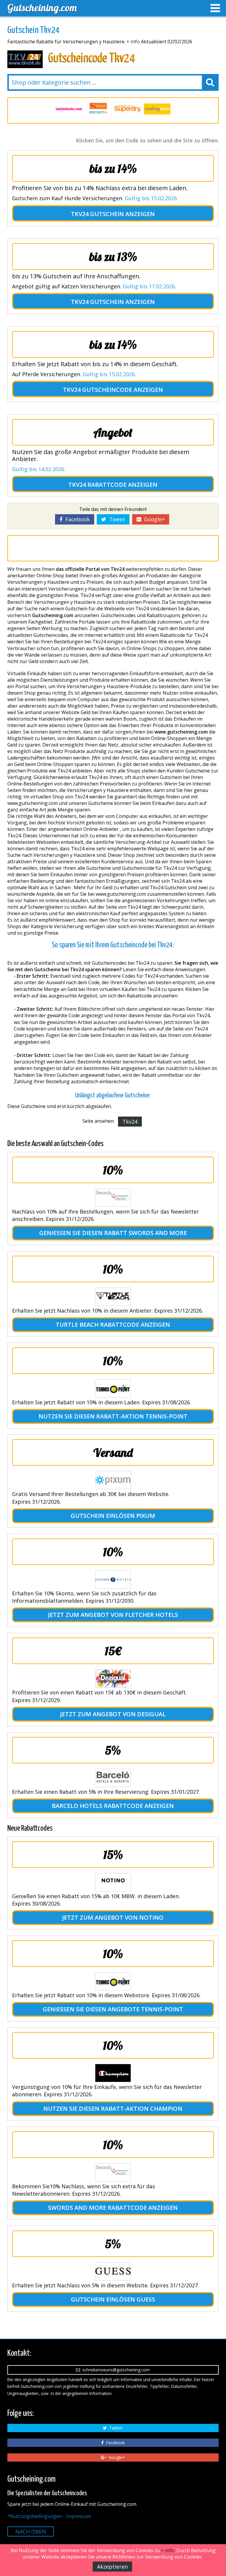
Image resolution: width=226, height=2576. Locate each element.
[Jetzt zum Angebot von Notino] (113, 1882)
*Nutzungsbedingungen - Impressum (49, 2516)
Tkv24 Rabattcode (97, 485)
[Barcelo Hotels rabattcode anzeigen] (113, 1778)
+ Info (133, 42)
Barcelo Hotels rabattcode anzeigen (113, 1806)
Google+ (153, 519)
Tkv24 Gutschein (97, 214)
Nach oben (31, 2531)
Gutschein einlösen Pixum (113, 1516)
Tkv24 (130, 1122)
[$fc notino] (157, 109)
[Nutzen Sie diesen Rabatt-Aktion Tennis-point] (113, 1388)
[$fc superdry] (98, 109)
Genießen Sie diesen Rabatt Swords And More (113, 1233)
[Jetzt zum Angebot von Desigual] (113, 1679)
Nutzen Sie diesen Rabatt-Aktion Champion (113, 2109)
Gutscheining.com (42, 8)
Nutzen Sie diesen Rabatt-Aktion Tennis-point (113, 1416)
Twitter (115, 2428)
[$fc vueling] (128, 109)
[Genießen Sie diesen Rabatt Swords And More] (113, 1198)
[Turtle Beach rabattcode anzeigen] (113, 1297)
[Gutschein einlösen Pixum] (113, 1480)
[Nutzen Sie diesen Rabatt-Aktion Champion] (113, 2073)
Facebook (76, 519)
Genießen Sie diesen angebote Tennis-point (113, 2009)
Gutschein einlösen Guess (113, 2299)
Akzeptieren (112, 2567)
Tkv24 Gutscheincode (98, 390)
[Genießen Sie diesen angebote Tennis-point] (113, 1981)
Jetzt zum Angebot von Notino (113, 1917)
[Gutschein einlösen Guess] (113, 2271)
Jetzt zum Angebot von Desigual (113, 1714)
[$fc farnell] (69, 109)
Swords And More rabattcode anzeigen (113, 2208)
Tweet (116, 519)
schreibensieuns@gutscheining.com (115, 2370)
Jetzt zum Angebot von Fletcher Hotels (113, 1615)
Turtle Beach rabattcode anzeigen (113, 1325)
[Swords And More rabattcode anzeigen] (113, 2172)
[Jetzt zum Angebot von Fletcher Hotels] (113, 1579)
